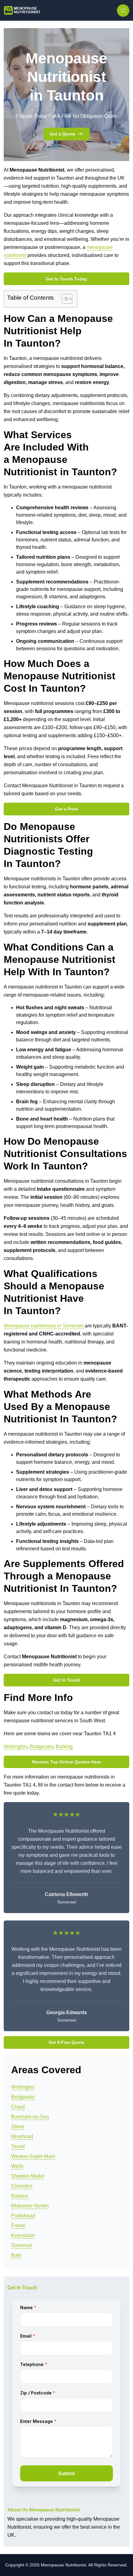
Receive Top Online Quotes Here (66, 1762)
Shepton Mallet (28, 2176)
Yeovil (18, 2146)
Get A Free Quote (66, 2042)
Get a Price (66, 809)
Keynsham (23, 2235)
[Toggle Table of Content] (64, 299)
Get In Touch (66, 1680)
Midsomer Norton (30, 2206)
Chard (18, 2107)
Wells (17, 2166)
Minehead (22, 2136)
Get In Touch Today (66, 279)
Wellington (15, 1747)
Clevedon (22, 2186)
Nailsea (20, 2196)
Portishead (23, 2216)
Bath (16, 2255)
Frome (18, 2226)
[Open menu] (123, 11)
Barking (64, 1747)
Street (18, 2127)
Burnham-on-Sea (30, 2117)
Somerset (22, 2245)
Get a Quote (62, 134)
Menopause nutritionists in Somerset (44, 1326)
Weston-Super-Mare (33, 2156)
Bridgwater (41, 1747)
